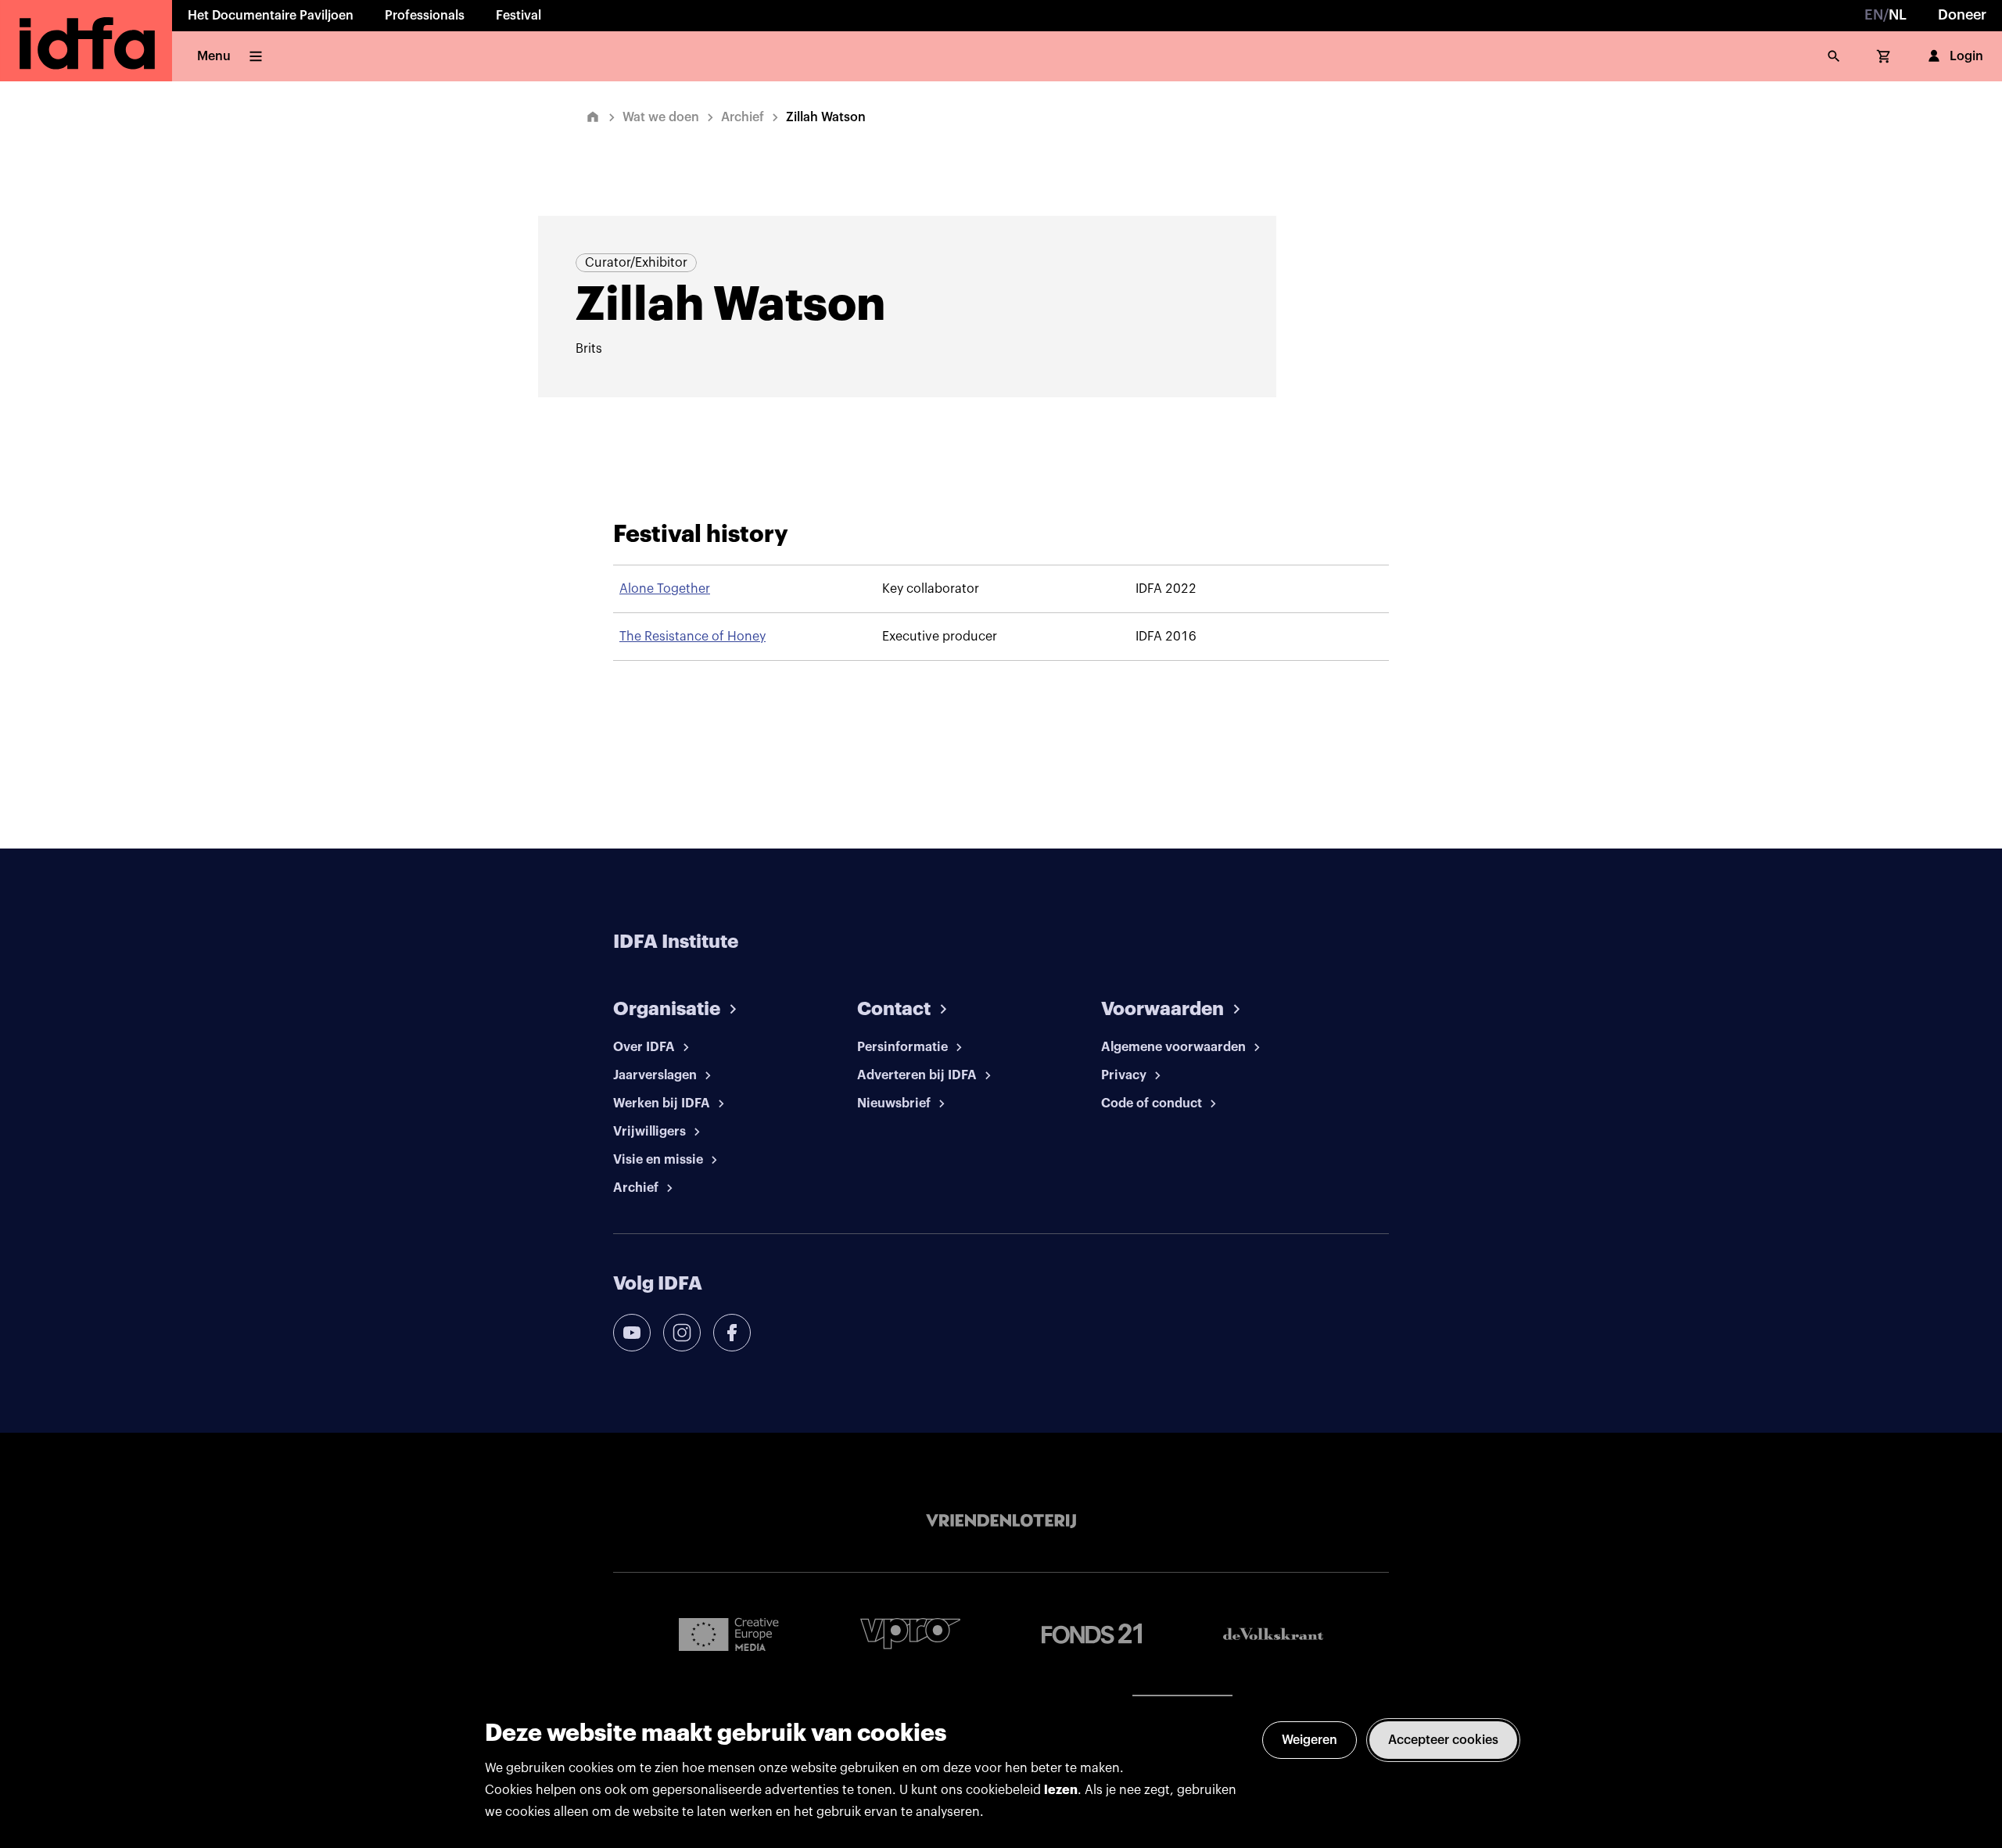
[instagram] (682, 1333)
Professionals (425, 16)
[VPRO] (910, 1633)
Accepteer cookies (1443, 1740)
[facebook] (732, 1333)
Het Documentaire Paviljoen (271, 16)
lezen (1061, 1790)
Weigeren (1310, 1740)
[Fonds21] (1092, 1634)
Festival (518, 16)
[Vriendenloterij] (1001, 1521)
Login (1966, 56)
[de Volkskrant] (1273, 1634)
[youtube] (632, 1333)
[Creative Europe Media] (729, 1634)
